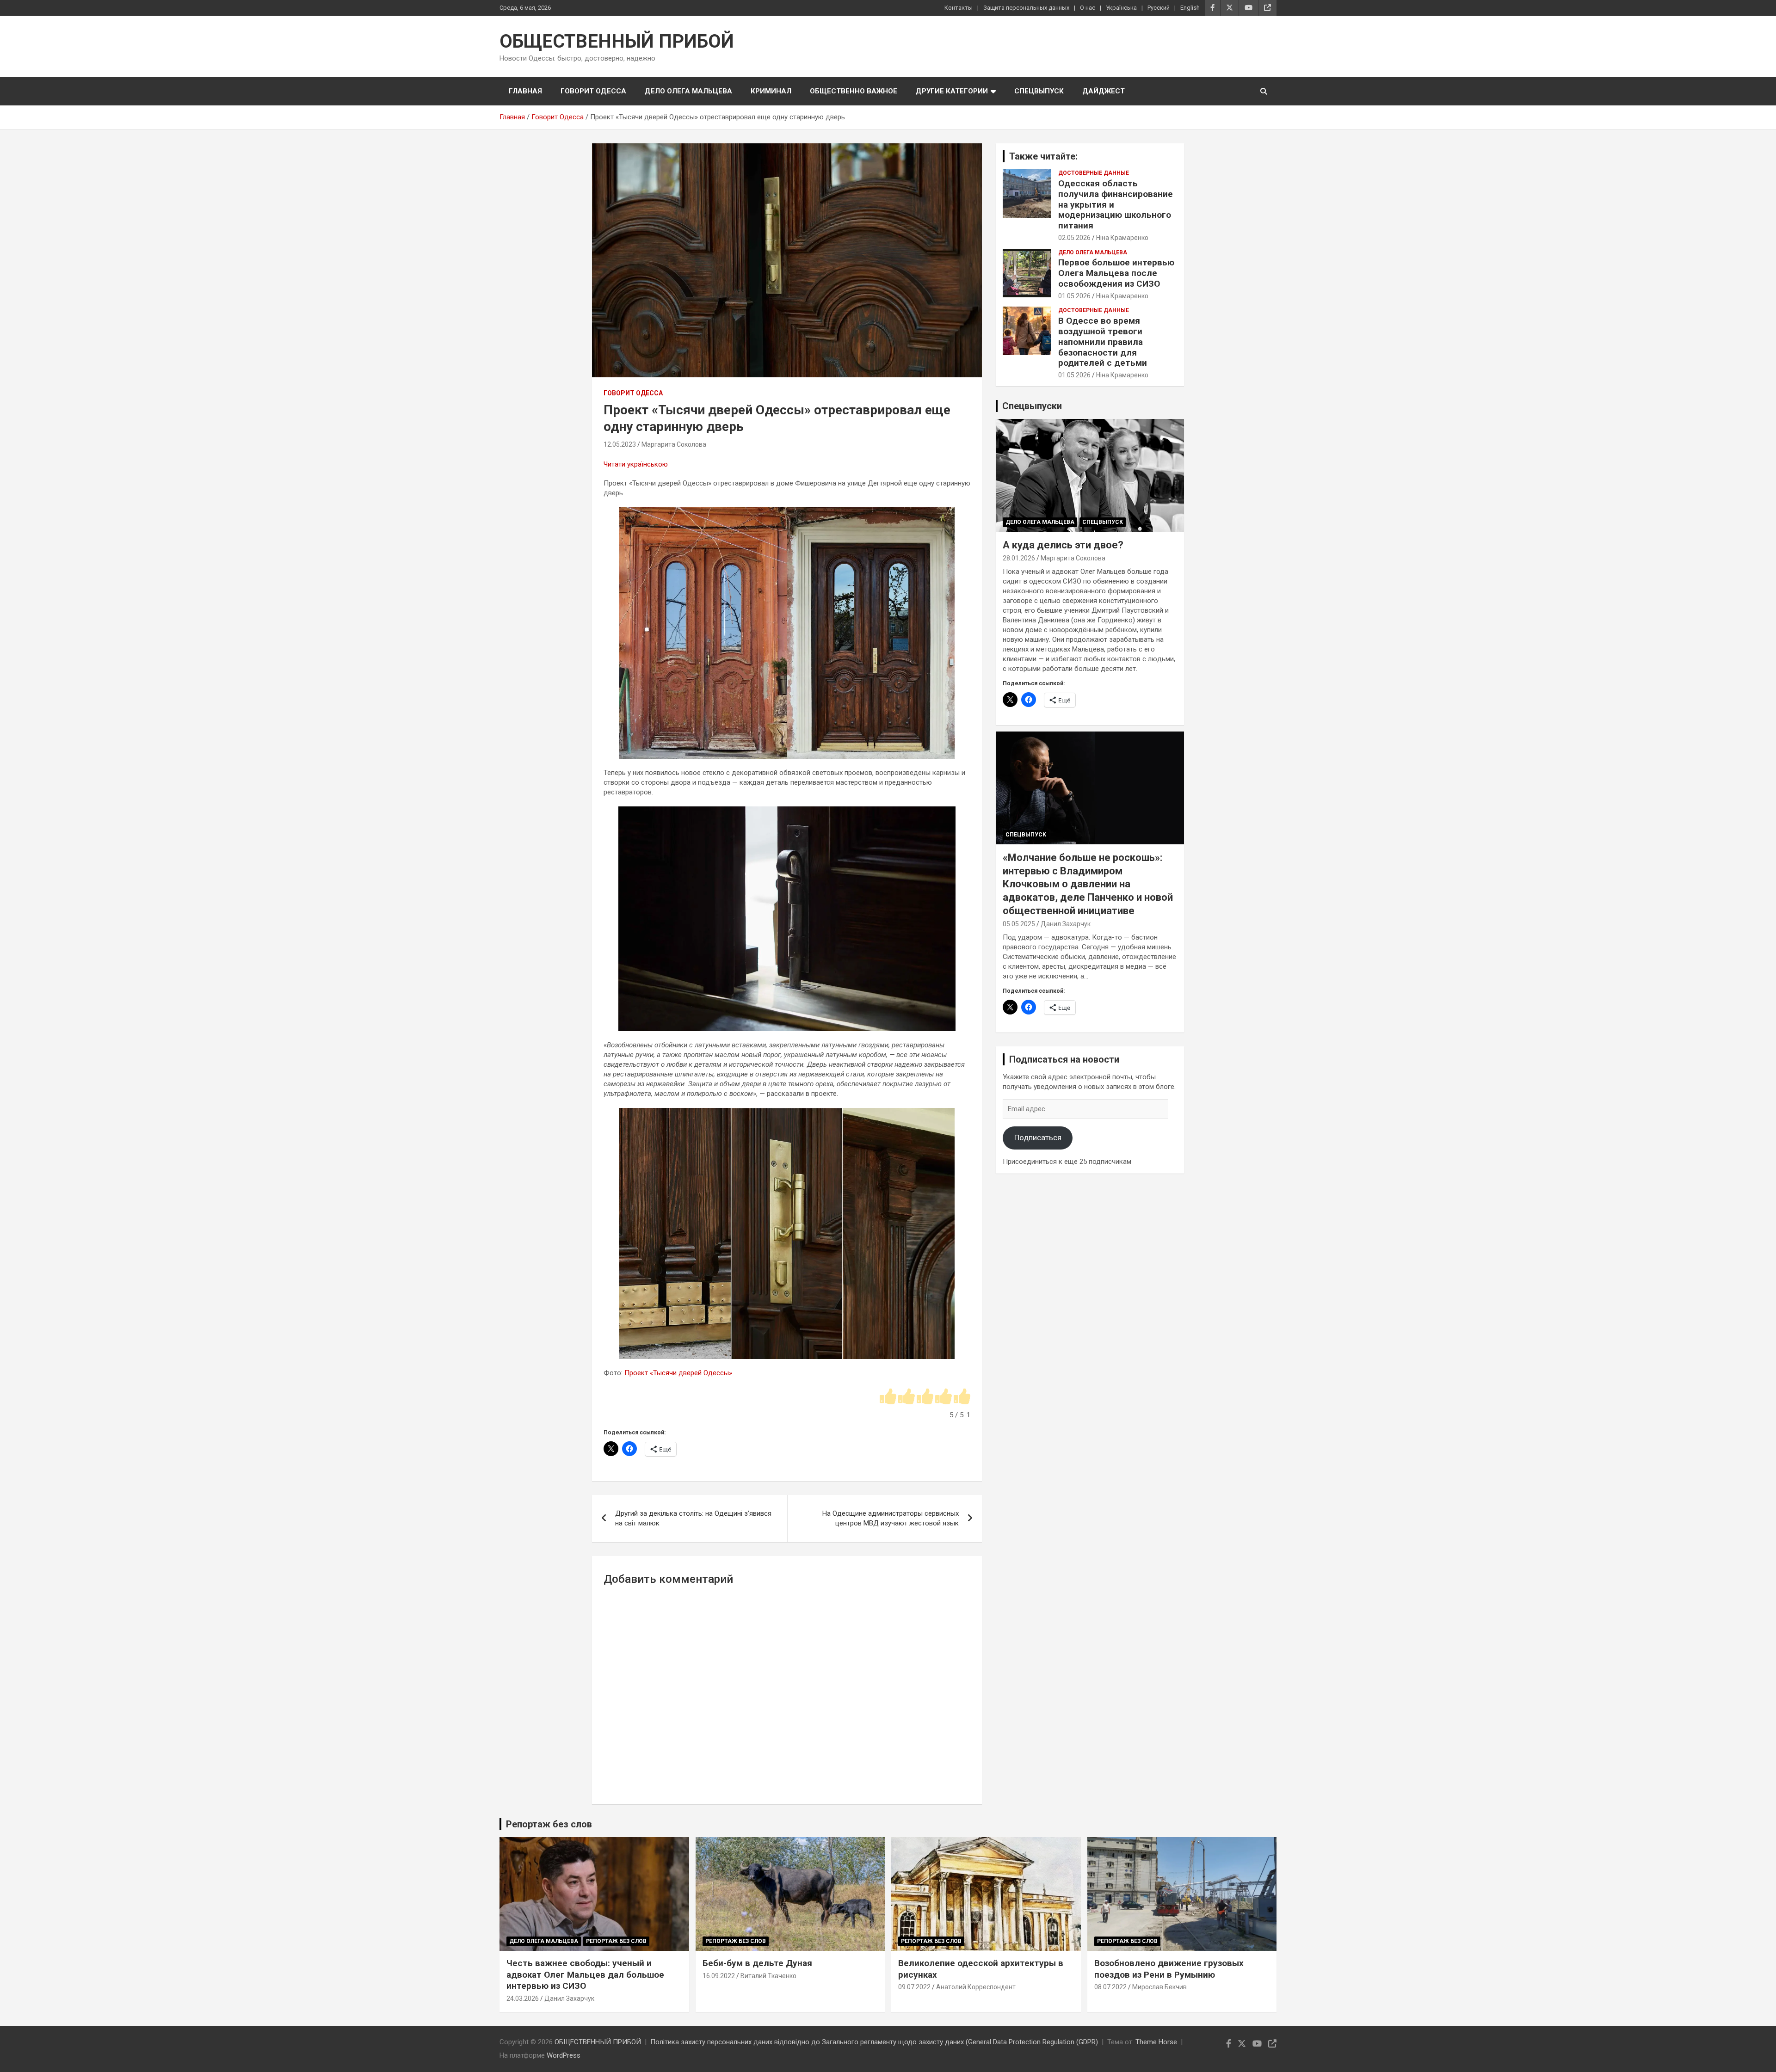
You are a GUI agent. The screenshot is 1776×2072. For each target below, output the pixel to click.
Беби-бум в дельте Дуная (757, 1963)
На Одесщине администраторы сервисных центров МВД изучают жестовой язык (891, 1518)
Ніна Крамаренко (1122, 238)
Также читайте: (1043, 156)
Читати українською (636, 464)
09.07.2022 (914, 1987)
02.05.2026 (1074, 238)
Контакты (959, 8)
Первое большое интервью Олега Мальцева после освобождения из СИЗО (1116, 273)
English (1190, 8)
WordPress (564, 2055)
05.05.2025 (1019, 924)
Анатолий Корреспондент (976, 1987)
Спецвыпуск (1039, 91)
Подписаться (1038, 1137)
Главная (525, 91)
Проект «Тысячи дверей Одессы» (678, 1373)
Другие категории (952, 91)
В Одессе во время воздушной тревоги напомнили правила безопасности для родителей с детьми (1103, 342)
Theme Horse (1156, 2042)
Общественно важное (854, 91)
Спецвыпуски (1032, 406)
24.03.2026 (523, 1998)
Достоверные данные (1094, 173)
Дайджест (1104, 91)
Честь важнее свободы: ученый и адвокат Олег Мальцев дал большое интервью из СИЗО (585, 1974)
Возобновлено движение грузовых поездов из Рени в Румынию (1169, 1969)
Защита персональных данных (1026, 8)
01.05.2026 (1074, 296)
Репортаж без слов (549, 1824)
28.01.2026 (1019, 558)
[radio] (888, 1397)
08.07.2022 (1110, 1987)
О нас (1088, 8)
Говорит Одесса (593, 91)
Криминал (771, 91)
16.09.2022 (719, 1976)
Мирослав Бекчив (1159, 1987)
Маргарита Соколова (674, 444)
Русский (1159, 8)
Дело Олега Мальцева (688, 91)
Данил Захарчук (1066, 924)
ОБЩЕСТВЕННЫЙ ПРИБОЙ (617, 41)
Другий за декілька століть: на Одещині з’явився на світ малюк (693, 1518)
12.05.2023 (620, 444)
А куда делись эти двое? (1063, 545)
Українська (1121, 8)
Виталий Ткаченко (768, 1976)
